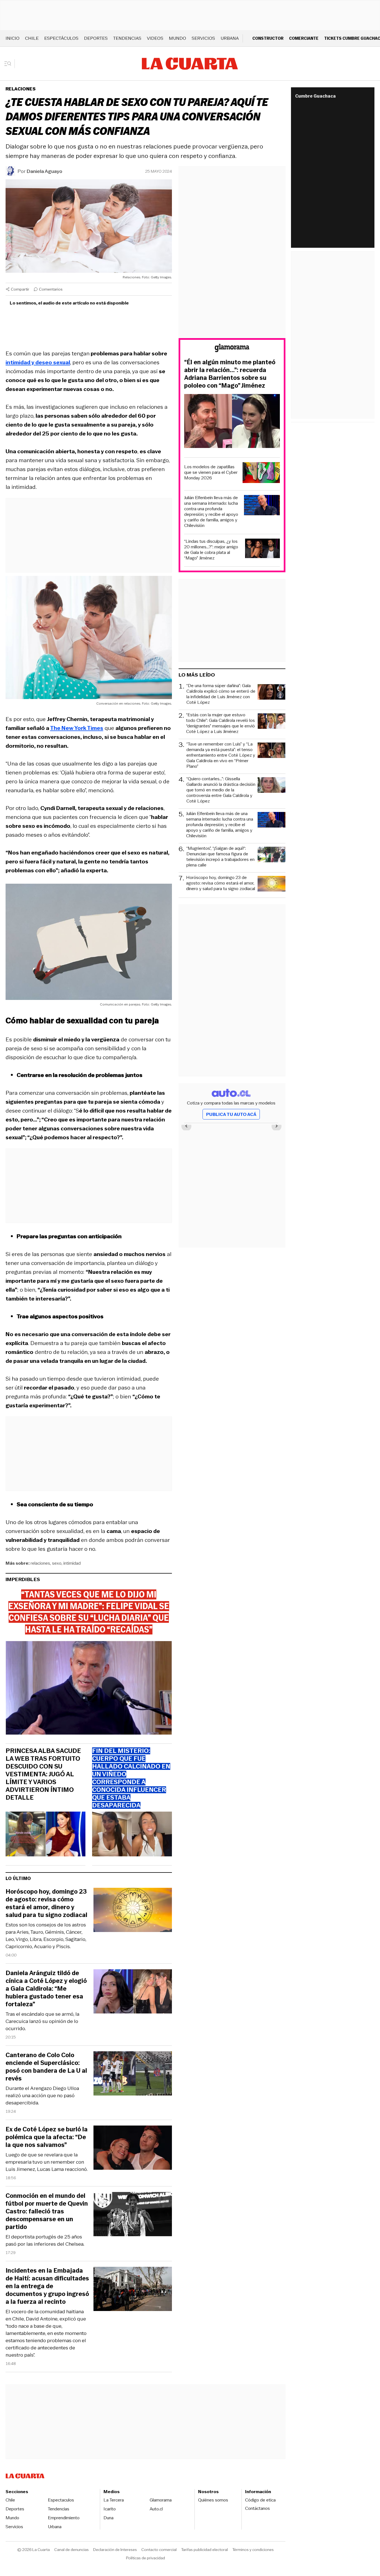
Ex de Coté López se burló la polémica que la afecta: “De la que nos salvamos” (47, 2137)
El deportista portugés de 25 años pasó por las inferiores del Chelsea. (45, 2240)
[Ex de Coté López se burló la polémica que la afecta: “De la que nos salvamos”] (133, 2148)
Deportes (96, 38)
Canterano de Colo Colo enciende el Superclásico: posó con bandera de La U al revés (46, 2067)
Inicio (13, 38)
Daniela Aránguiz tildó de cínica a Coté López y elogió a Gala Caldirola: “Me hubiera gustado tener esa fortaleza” (46, 1989)
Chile (32, 38)
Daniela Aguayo (45, 171)
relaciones (40, 1563)
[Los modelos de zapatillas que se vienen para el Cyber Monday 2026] (261, 473)
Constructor (268, 38)
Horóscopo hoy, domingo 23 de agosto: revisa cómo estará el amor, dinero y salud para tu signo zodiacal (46, 1903)
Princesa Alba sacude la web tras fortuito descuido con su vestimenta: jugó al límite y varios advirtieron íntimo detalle (43, 1774)
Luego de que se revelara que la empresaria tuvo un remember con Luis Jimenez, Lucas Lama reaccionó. (47, 2162)
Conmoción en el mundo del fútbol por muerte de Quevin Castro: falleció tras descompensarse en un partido (47, 2211)
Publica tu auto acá (231, 1114)
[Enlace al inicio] (232, 349)
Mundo (177, 38)
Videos (155, 38)
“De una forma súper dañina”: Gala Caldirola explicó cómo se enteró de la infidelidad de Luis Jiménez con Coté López (221, 694)
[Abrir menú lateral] (10, 64)
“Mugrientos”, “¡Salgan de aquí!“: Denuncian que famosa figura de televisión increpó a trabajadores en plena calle (220, 857)
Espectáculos (61, 38)
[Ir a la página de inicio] (190, 64)
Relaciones (21, 89)
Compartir (20, 289)
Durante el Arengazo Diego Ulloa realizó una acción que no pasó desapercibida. (42, 2096)
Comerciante (304, 38)
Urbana (230, 38)
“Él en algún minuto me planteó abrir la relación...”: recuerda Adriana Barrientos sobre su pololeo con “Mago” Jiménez (230, 374)
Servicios (203, 38)
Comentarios (51, 289)
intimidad (72, 1563)
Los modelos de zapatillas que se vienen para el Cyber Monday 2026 (211, 472)
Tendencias (127, 38)
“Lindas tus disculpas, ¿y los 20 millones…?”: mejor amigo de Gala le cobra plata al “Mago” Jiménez (211, 550)
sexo (57, 1563)
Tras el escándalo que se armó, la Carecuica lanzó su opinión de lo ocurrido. (42, 2021)
